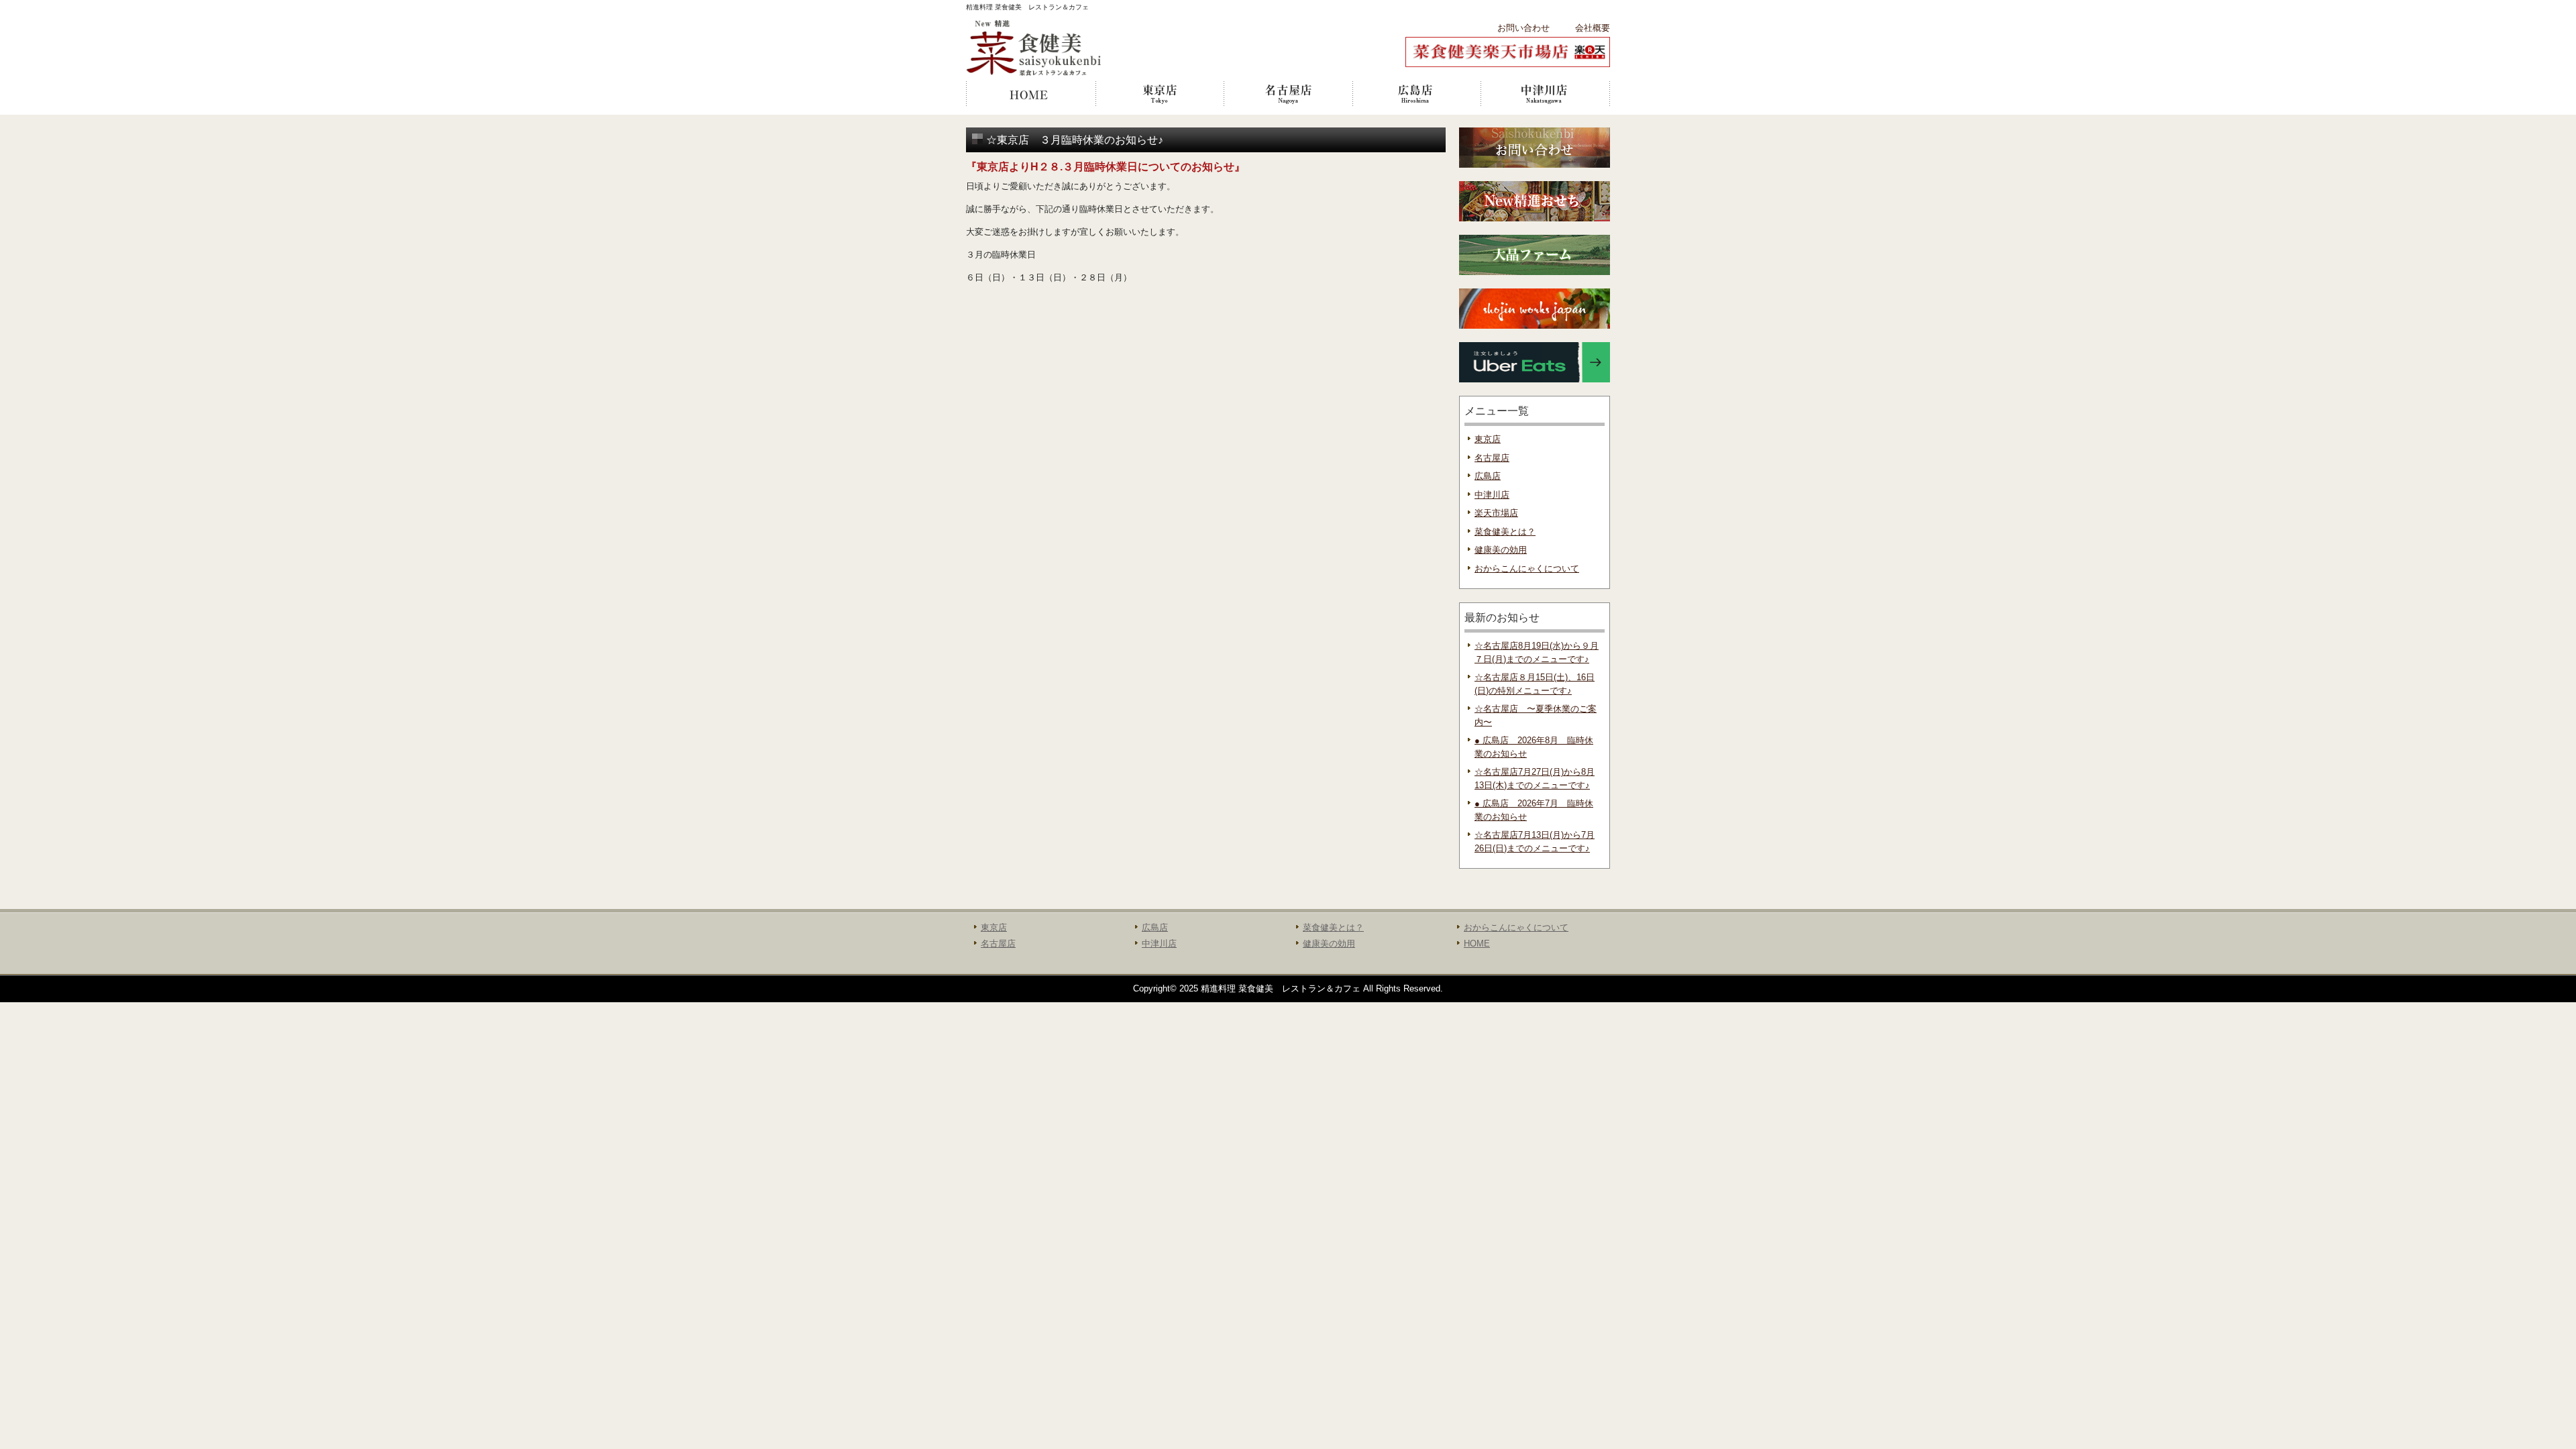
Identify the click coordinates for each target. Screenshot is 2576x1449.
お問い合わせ (1523, 28)
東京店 (1159, 94)
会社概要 (1593, 28)
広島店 (1417, 94)
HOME (1030, 94)
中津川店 (1546, 94)
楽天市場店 (1496, 513)
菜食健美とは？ (1505, 532)
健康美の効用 (1501, 550)
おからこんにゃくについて (1527, 569)
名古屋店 (1288, 94)
